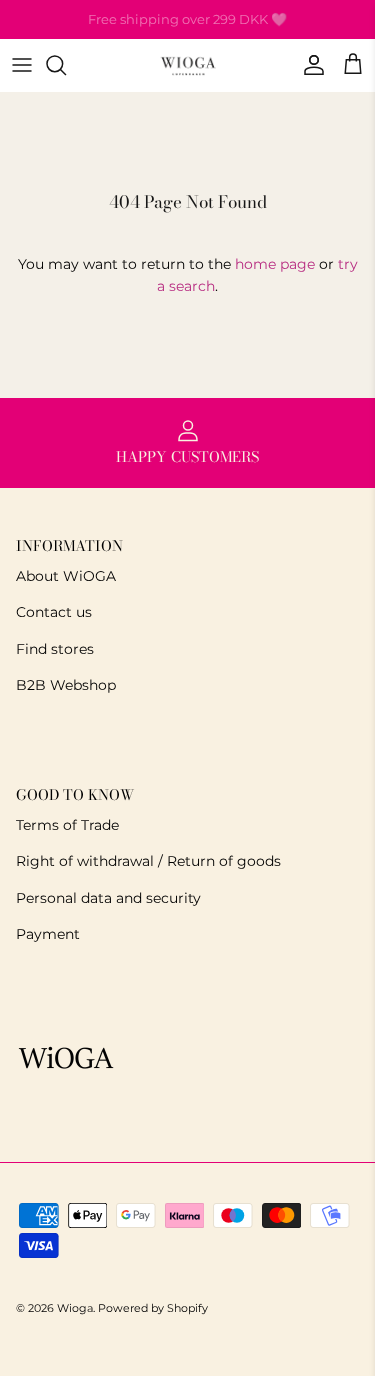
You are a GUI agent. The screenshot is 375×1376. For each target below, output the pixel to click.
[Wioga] (188, 65)
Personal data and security (108, 898)
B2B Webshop (66, 685)
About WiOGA (66, 576)
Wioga (75, 1308)
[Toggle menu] (22, 65)
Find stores (55, 649)
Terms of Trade (67, 825)
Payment (48, 934)
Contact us (54, 612)
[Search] (66, 65)
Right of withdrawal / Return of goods (148, 861)
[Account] (309, 65)
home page (275, 264)
